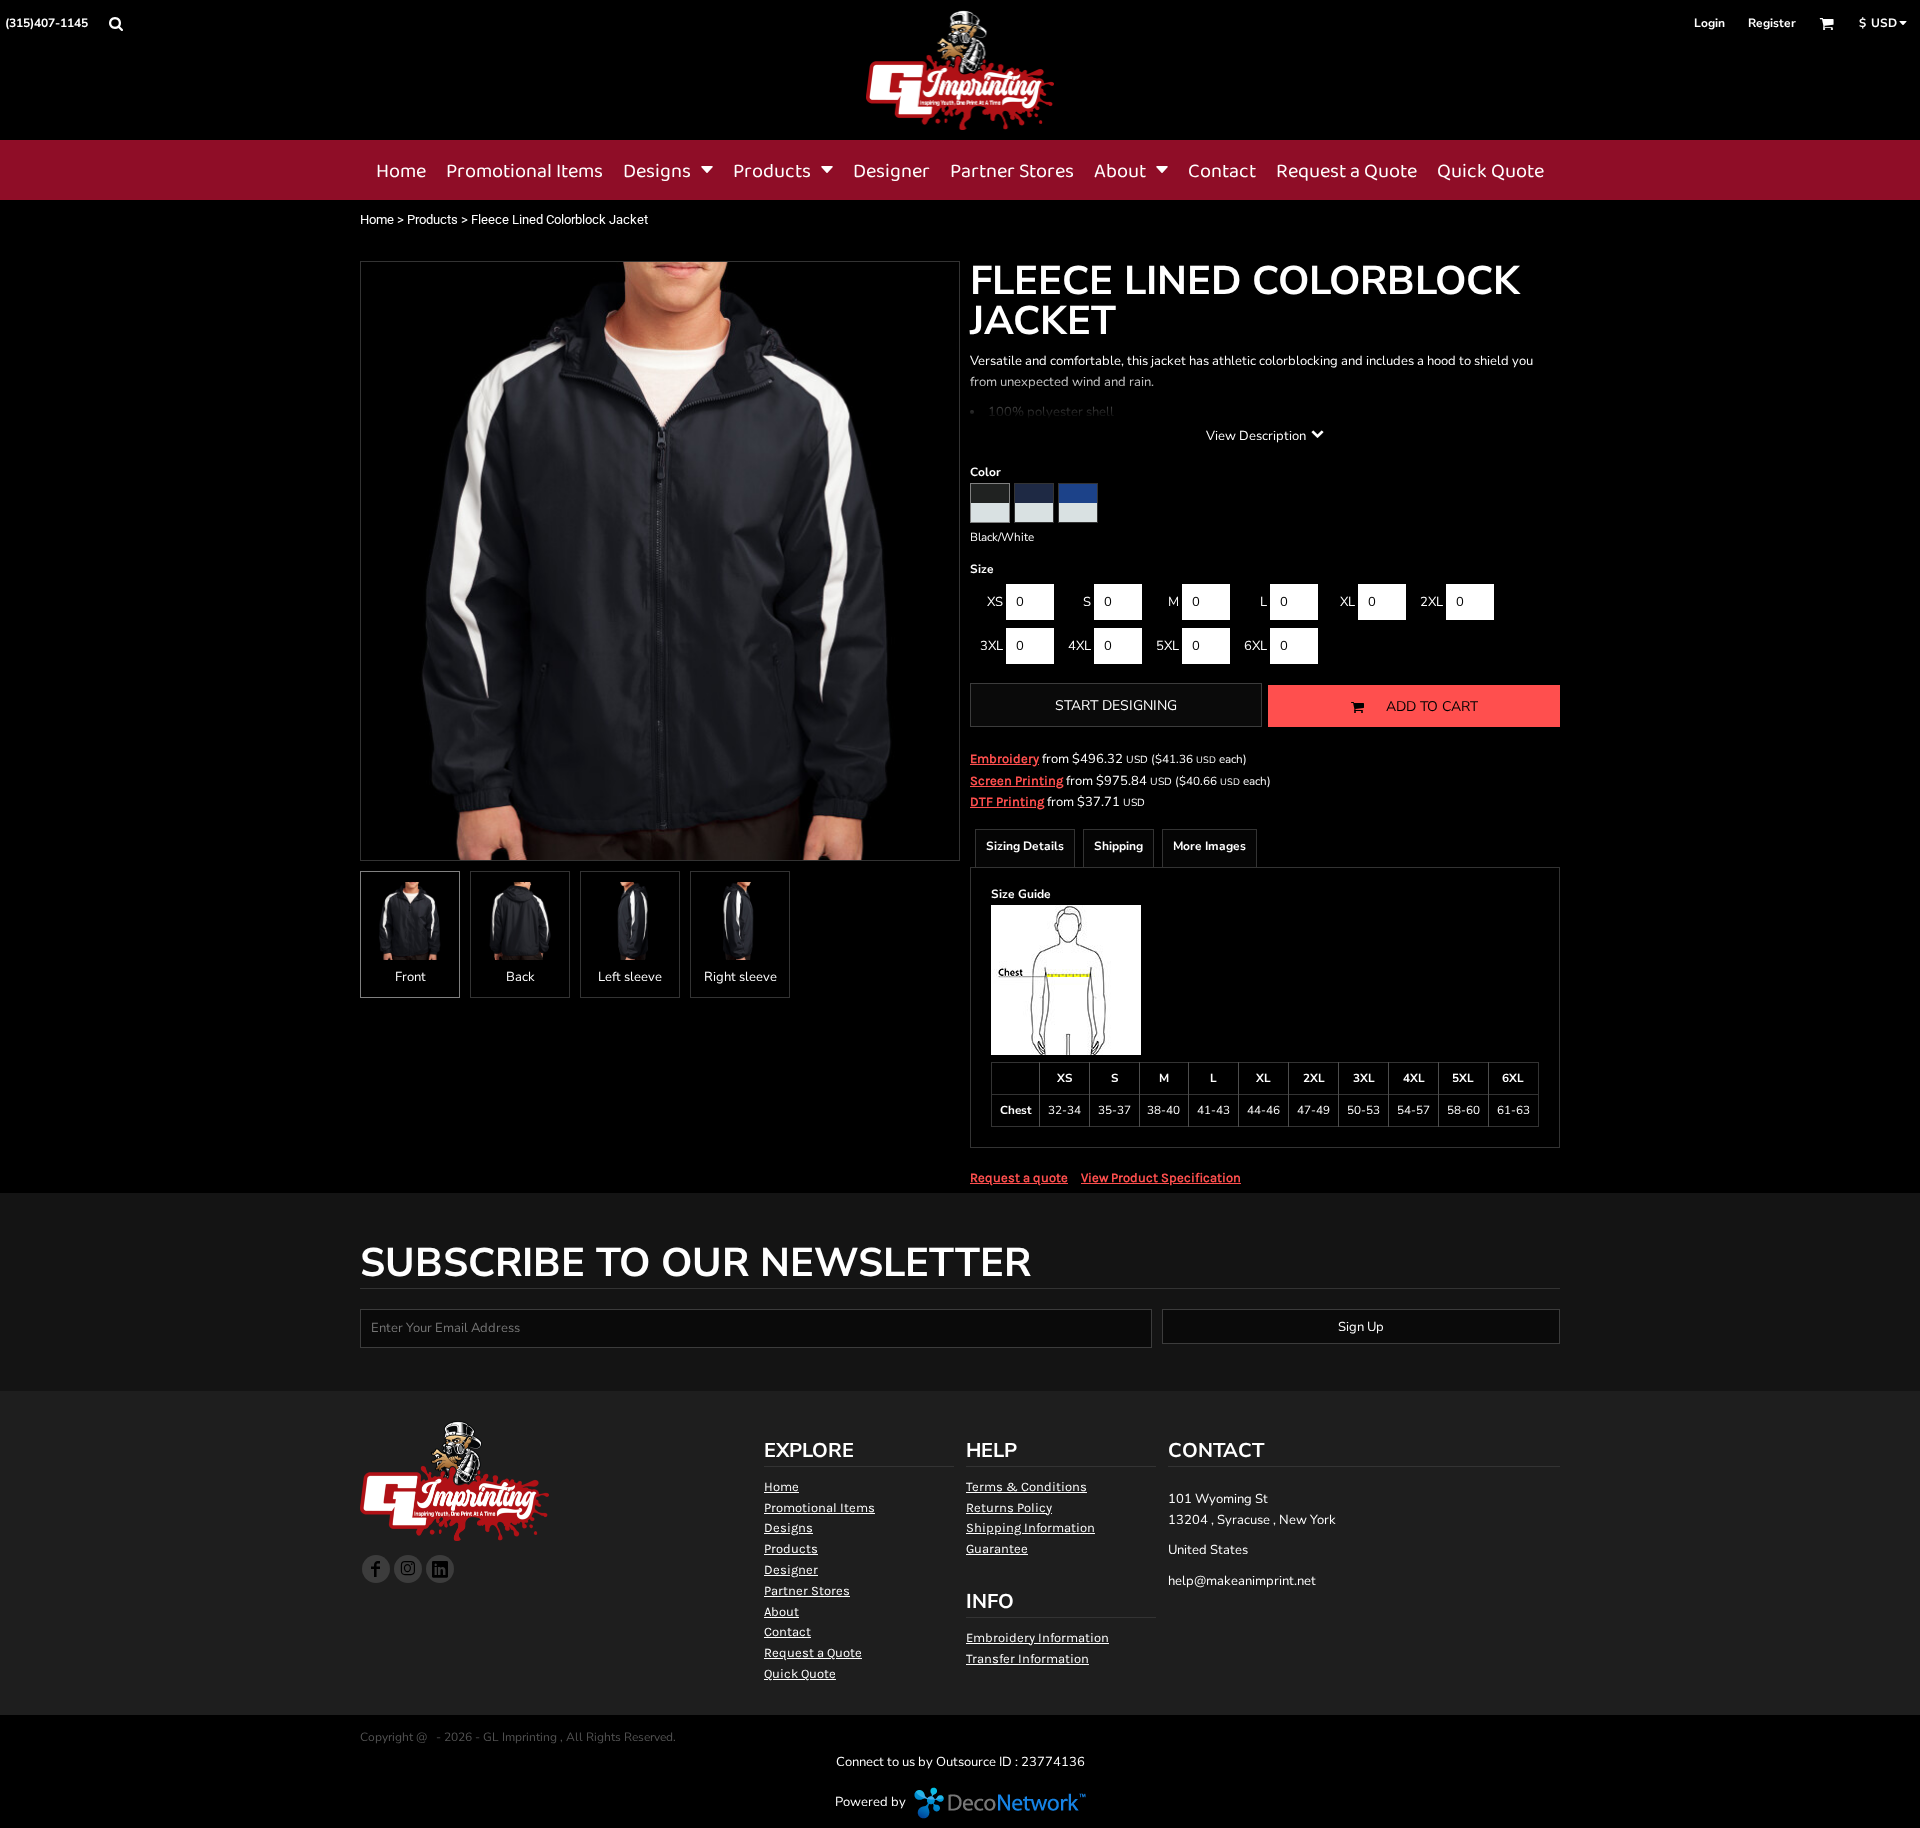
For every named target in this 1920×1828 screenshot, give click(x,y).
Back (520, 977)
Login (1709, 23)
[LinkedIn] (440, 1569)
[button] (115, 23)
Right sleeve (740, 977)
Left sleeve (630, 977)
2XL (1431, 602)
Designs (788, 1527)
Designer (791, 1569)
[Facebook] (376, 1569)
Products (432, 219)
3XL (991, 646)
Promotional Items (819, 1507)
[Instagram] (408, 1569)
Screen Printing (1016, 780)
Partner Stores (807, 1590)
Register (1772, 23)
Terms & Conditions (1026, 1486)
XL (1347, 602)
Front (410, 977)
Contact (787, 1631)
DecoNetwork (1000, 1803)
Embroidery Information (1037, 1637)
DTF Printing (1007, 801)
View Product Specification (1161, 1177)
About (781, 1611)
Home (377, 219)
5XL (1167, 646)
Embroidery (1004, 758)
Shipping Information (1030, 1527)
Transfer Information (1027, 1658)
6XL (1255, 646)
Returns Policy (1009, 1507)
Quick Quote (800, 1673)
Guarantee (997, 1548)
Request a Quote (813, 1652)
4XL (1079, 646)
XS (995, 602)
